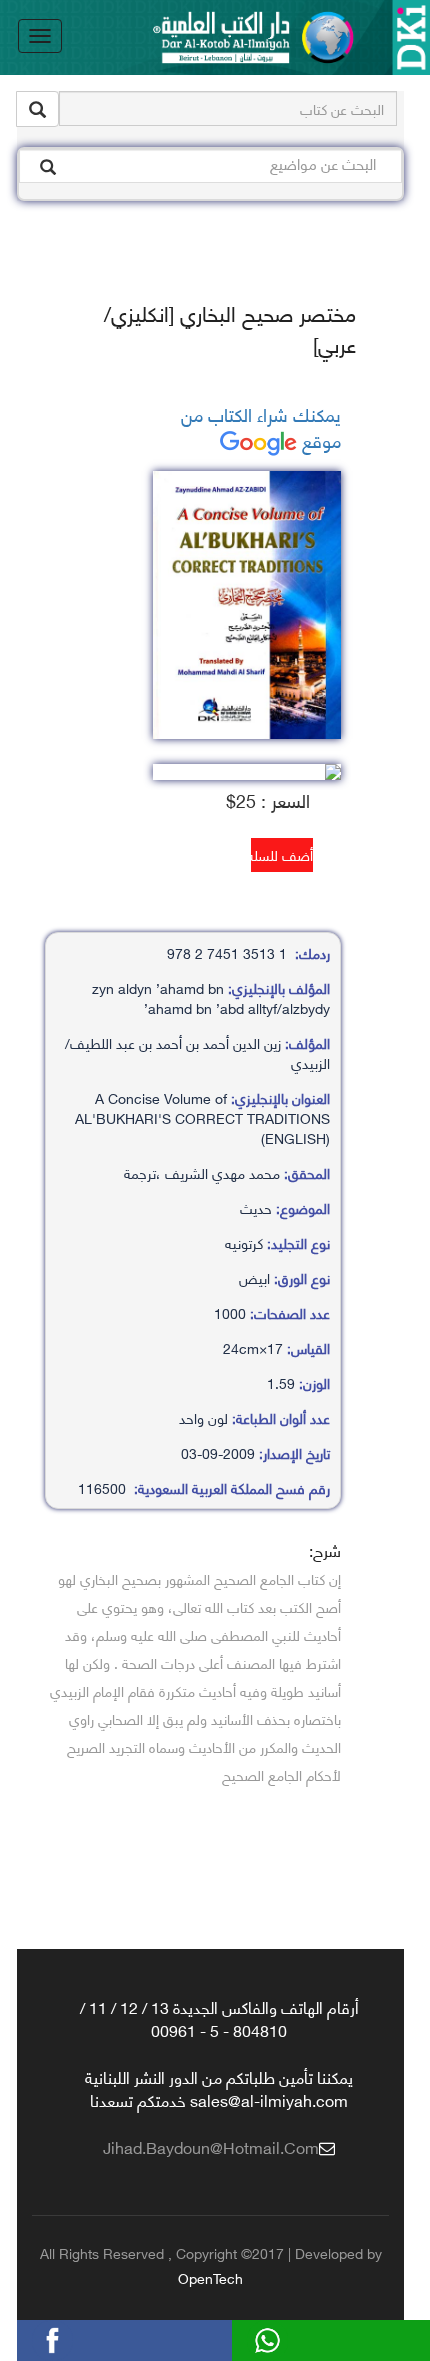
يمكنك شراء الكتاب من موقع (261, 426)
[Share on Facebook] (88, 2337)
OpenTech (210, 2277)
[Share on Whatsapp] (303, 2337)
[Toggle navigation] (40, 36)
